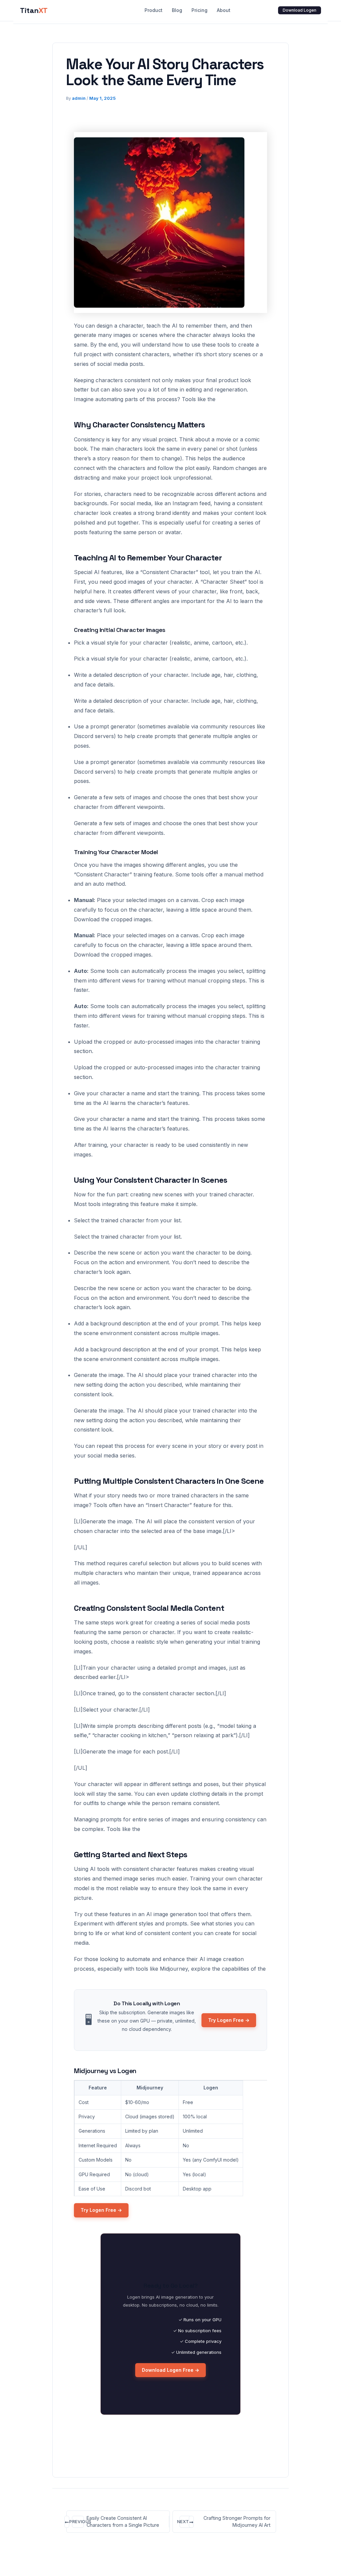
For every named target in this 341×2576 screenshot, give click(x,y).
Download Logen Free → (170, 2370)
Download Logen (300, 10)
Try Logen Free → (229, 2020)
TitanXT (34, 10)
